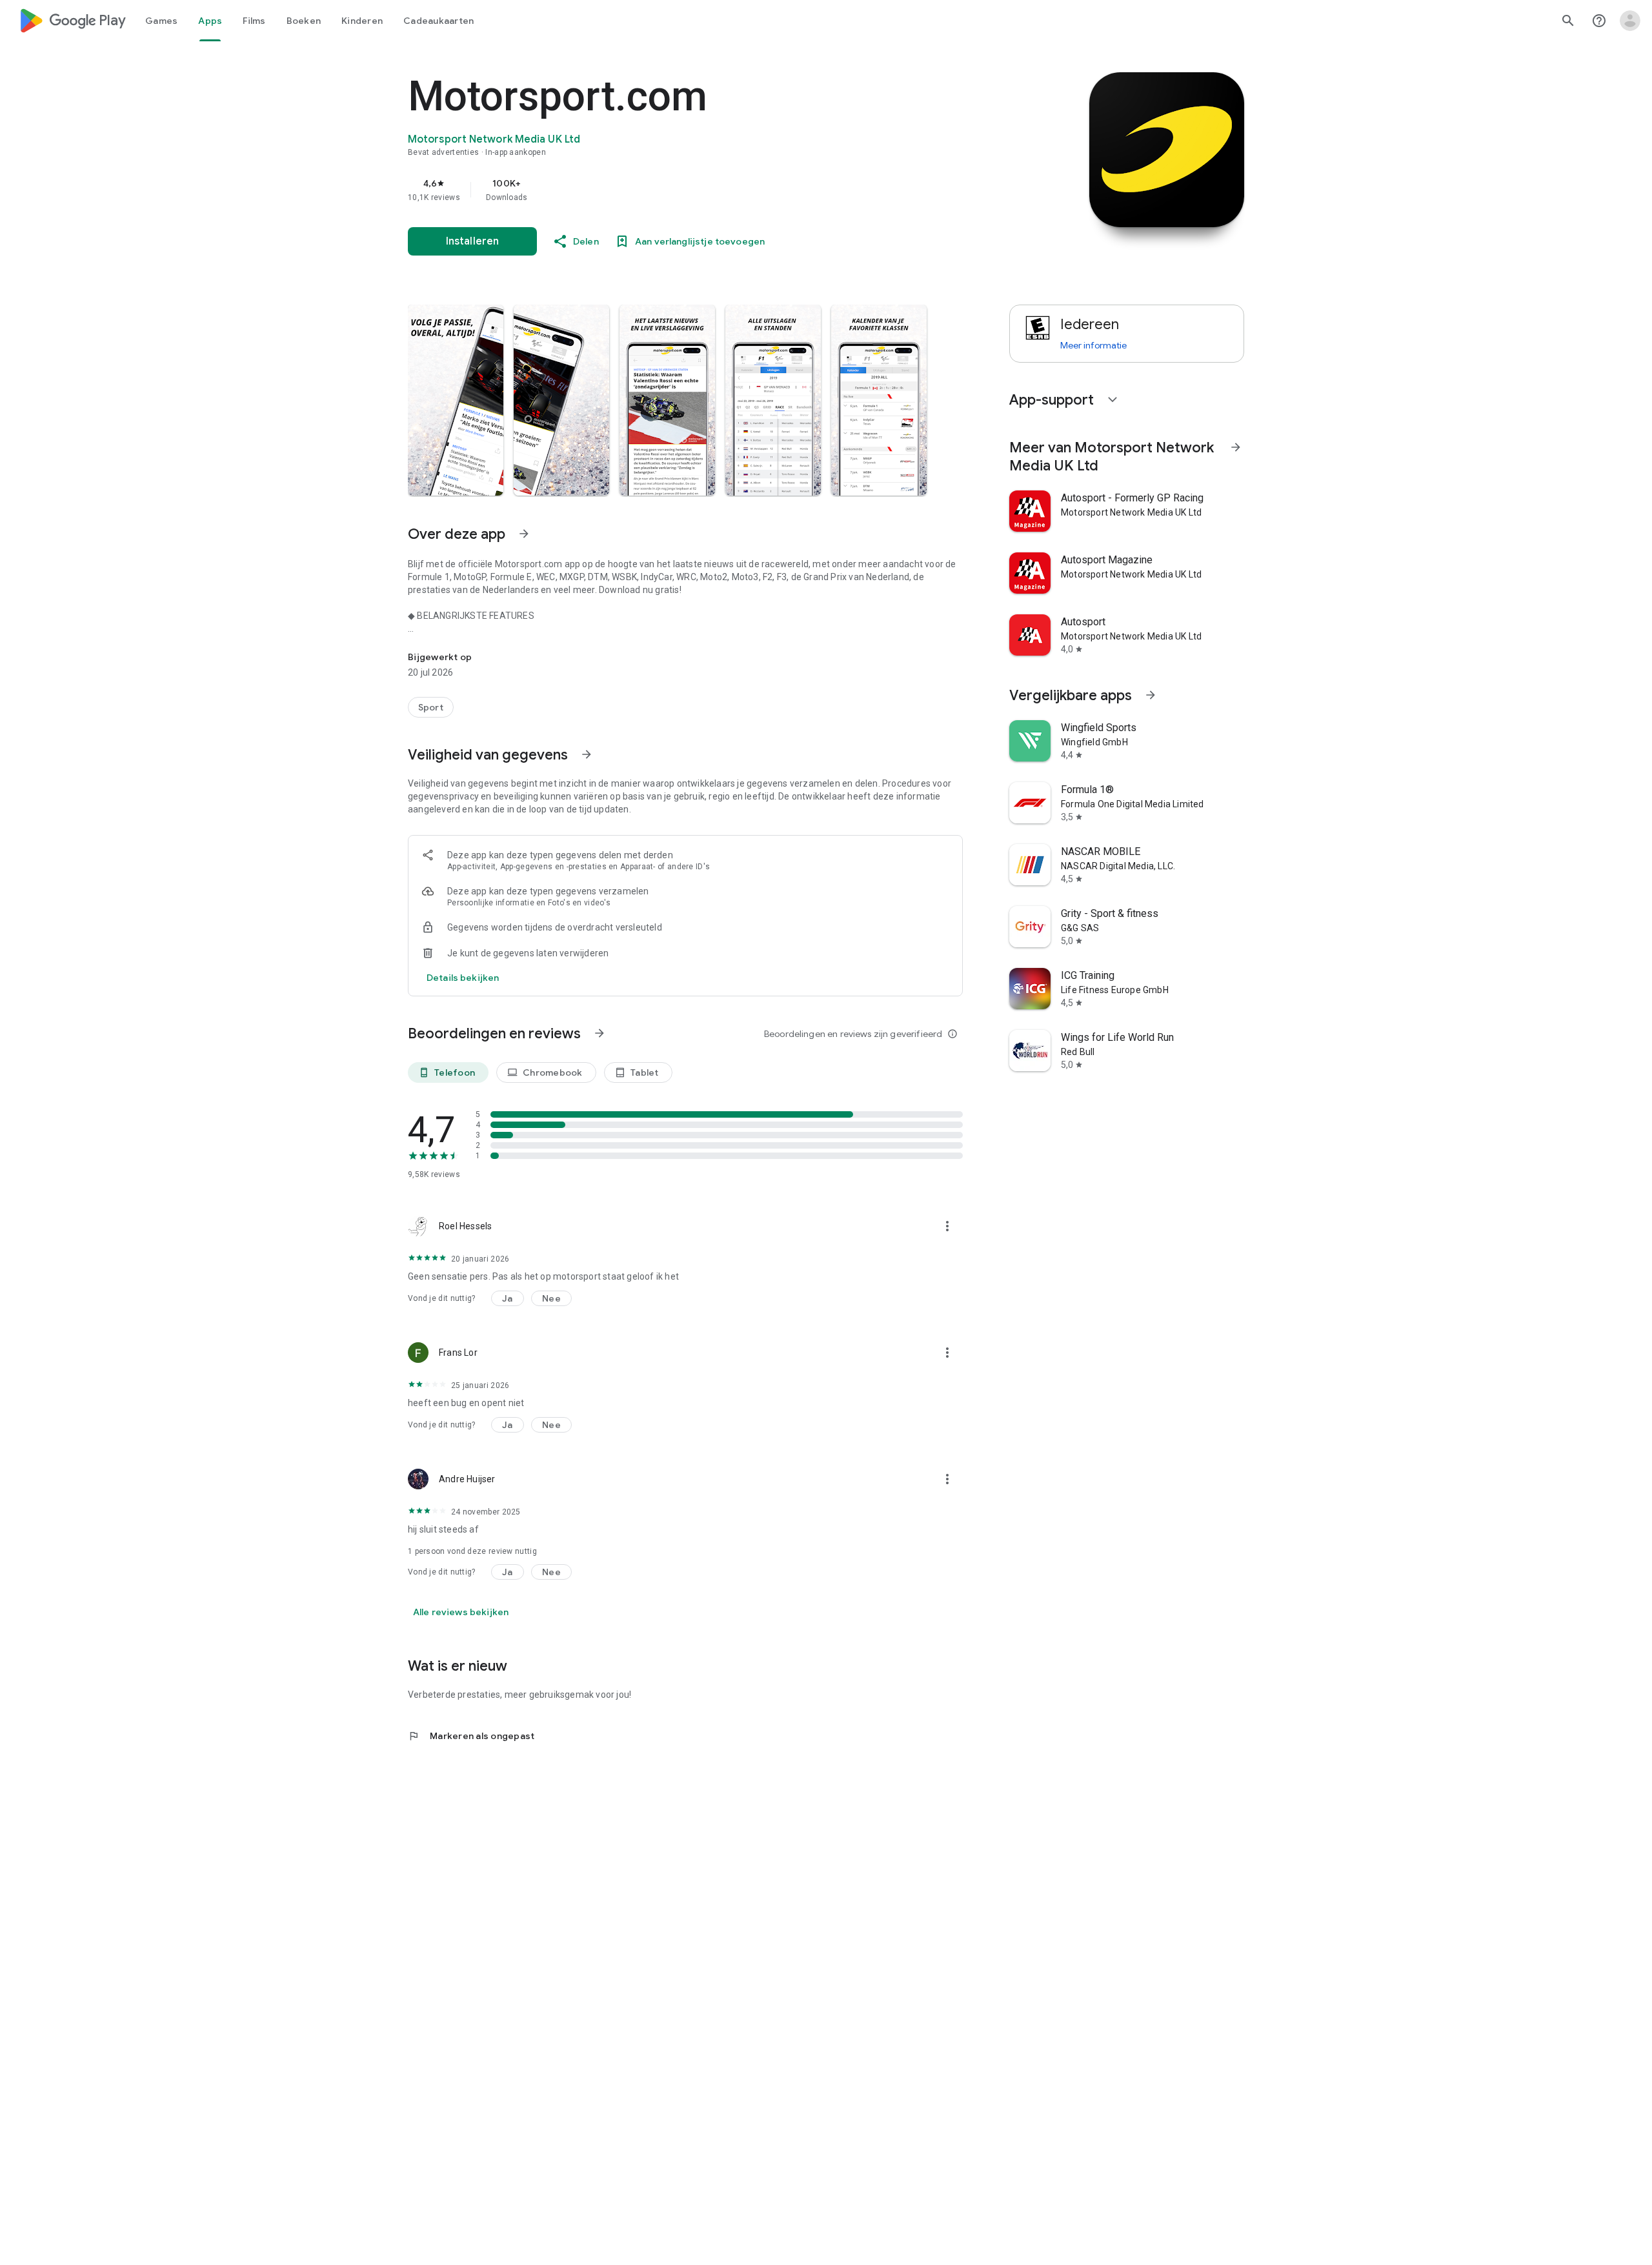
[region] (666, 190)
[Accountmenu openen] (1630, 21)
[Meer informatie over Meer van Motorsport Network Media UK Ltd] (1236, 447)
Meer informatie (1093, 345)
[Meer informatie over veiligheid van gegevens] (463, 978)
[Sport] (431, 707)
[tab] (161, 21)
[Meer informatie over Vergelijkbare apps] (1151, 695)
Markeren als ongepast (471, 1736)
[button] (456, 400)
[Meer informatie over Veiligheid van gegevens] (587, 754)
